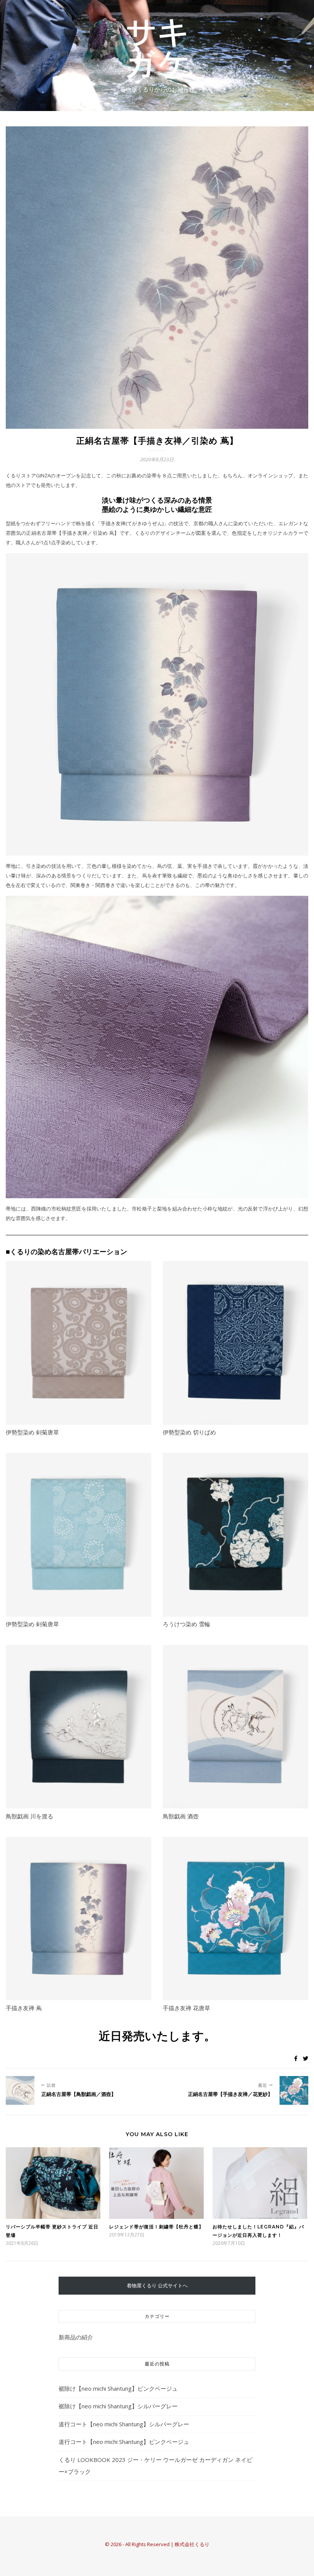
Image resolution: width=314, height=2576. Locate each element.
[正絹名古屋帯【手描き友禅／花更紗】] (294, 2090)
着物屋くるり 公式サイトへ (157, 2285)
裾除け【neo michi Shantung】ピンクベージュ (118, 2388)
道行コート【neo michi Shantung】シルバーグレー (124, 2424)
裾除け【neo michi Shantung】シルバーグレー (118, 2406)
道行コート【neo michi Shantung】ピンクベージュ (124, 2442)
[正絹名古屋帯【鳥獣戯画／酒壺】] (20, 2090)
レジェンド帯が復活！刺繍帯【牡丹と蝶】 (156, 2227)
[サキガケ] (157, 49)
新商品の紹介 (76, 2337)
